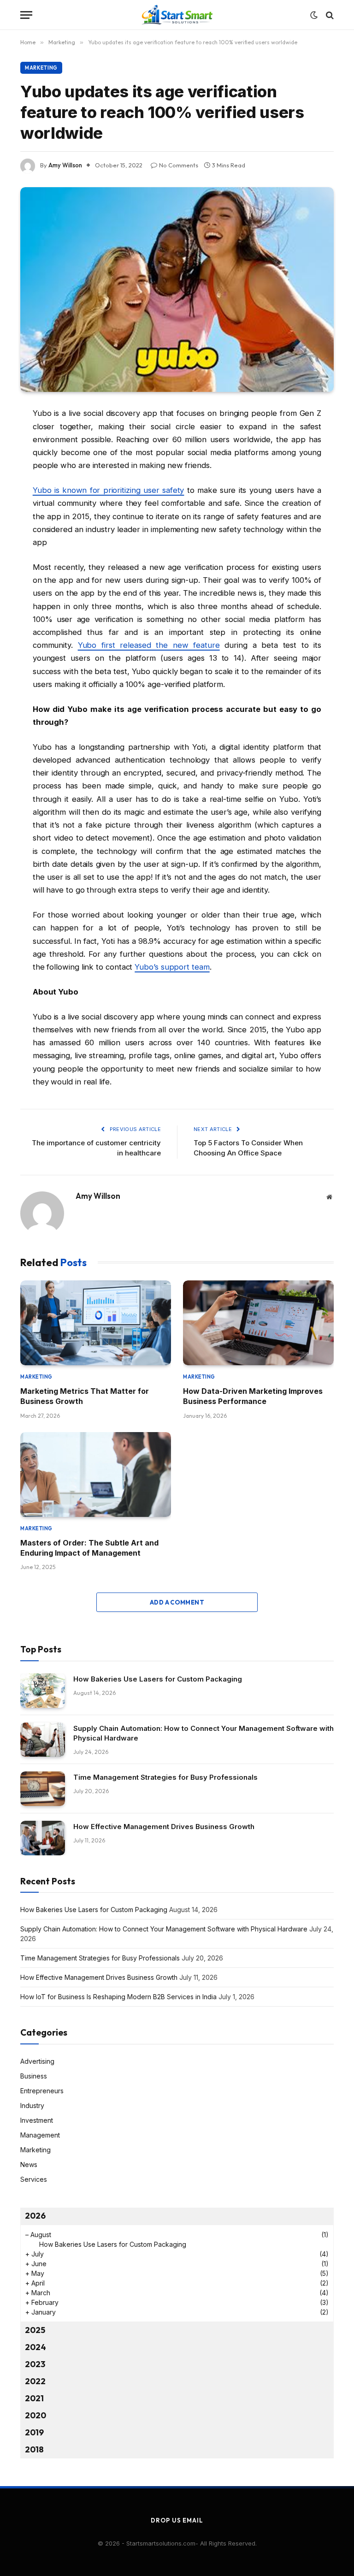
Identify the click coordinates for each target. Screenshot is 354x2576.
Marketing (41, 68)
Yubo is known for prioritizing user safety (109, 490)
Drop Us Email (177, 2520)
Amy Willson (65, 165)
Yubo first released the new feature (149, 645)
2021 (34, 2398)
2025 (35, 2330)
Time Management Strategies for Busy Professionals (165, 1777)
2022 (35, 2381)
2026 (35, 2216)
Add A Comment (177, 1602)
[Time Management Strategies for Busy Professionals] (43, 1789)
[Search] (329, 15)
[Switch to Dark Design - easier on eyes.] (314, 15)
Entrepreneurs (42, 2091)
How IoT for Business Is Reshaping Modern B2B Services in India (118, 1997)
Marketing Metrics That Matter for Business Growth (85, 1396)
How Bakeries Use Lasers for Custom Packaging (158, 1679)
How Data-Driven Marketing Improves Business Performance (253, 1396)
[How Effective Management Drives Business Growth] (43, 1838)
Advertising (37, 2061)
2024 (35, 2347)
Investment (37, 2120)
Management (40, 2135)
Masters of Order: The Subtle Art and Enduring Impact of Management (89, 1548)
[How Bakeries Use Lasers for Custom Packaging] (43, 1691)
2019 (34, 2432)
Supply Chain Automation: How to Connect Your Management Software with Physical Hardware (204, 1733)
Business (34, 2076)
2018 (34, 2449)
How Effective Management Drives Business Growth (164, 1827)
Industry (32, 2105)
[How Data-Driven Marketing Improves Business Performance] (258, 1323)
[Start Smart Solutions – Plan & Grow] (177, 15)
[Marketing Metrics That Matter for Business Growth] (96, 1323)
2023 (35, 2364)
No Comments (179, 165)
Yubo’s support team (172, 967)
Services (34, 2179)
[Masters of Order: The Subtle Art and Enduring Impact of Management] (96, 1475)
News (29, 2164)
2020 (35, 2415)
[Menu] (26, 15)
